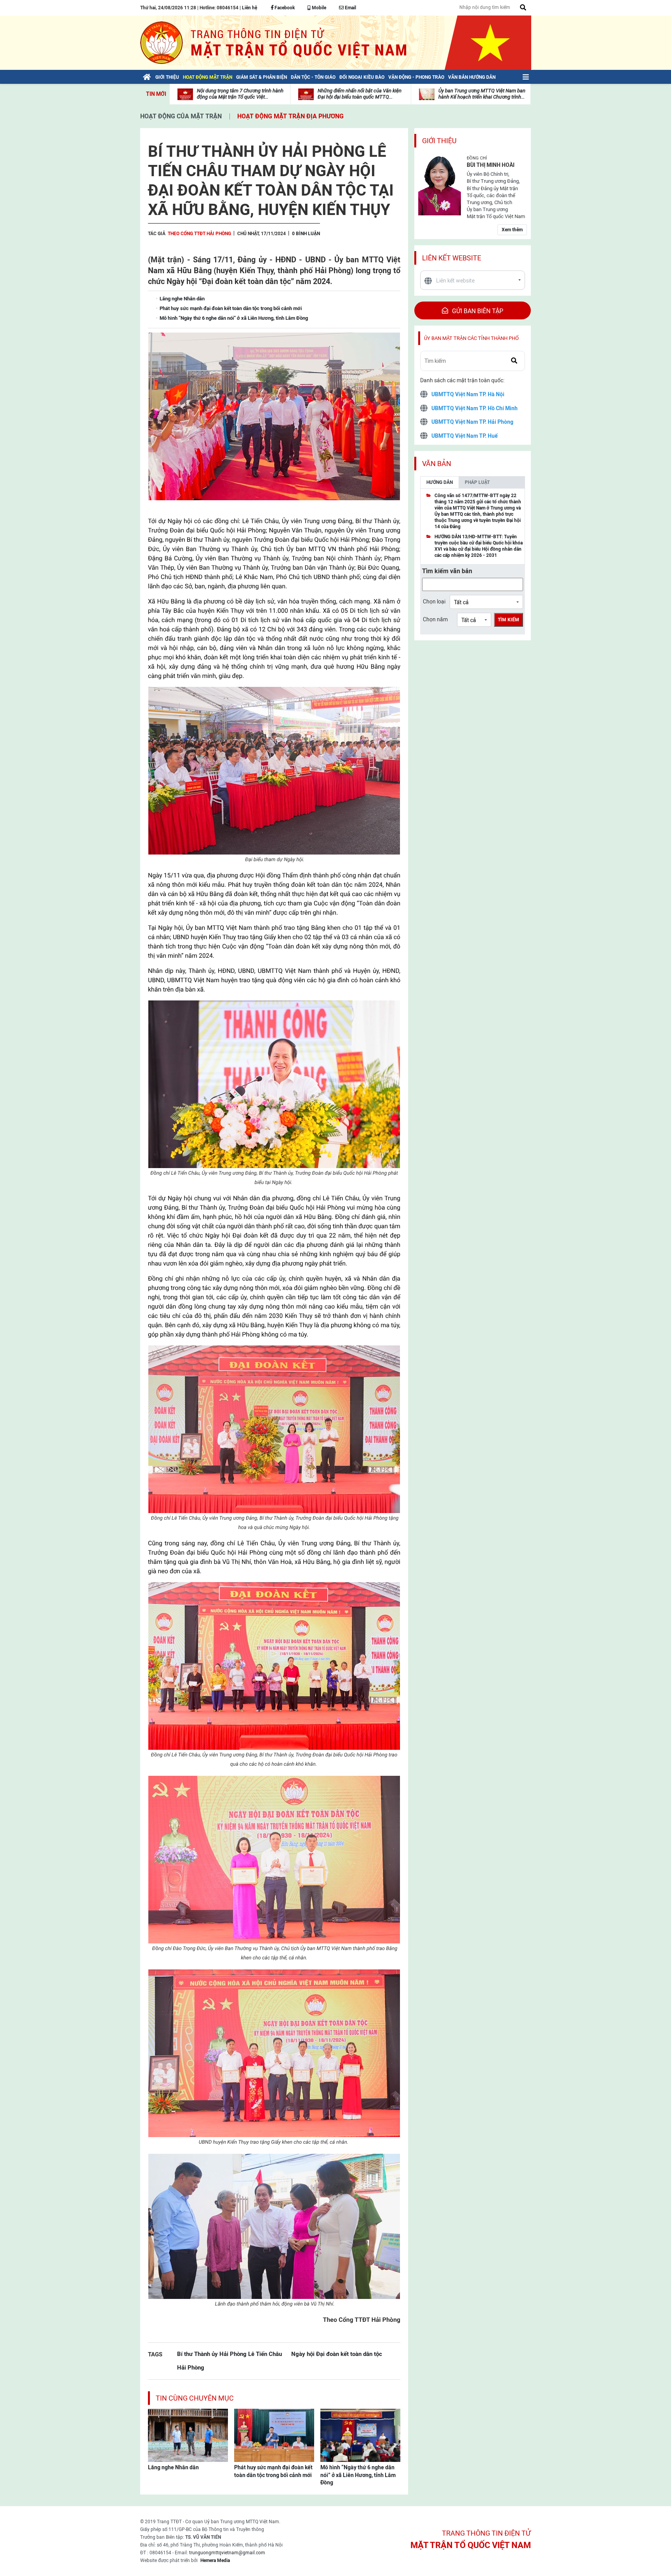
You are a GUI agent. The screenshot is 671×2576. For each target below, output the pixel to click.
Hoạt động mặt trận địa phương (290, 116)
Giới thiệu (439, 141)
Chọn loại (434, 602)
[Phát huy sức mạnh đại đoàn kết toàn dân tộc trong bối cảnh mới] (274, 2435)
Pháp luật (477, 482)
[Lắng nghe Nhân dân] (188, 2435)
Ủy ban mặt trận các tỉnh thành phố (471, 338)
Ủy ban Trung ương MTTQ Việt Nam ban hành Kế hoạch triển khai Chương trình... (482, 94)
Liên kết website (452, 258)
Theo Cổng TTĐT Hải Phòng (199, 234)
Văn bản (437, 464)
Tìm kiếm (508, 620)
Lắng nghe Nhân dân (173, 2467)
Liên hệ (249, 8)
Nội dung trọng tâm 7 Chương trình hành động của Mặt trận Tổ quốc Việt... (240, 94)
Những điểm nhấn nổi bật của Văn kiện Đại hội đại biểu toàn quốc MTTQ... (360, 94)
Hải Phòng (191, 2367)
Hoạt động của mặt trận (181, 116)
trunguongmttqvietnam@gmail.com (227, 2553)
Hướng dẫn (440, 482)
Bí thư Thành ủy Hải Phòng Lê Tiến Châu (229, 2354)
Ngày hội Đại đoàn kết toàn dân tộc (337, 2354)
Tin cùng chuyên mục (195, 2398)
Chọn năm (435, 619)
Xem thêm (512, 230)
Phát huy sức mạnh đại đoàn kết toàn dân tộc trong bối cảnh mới (273, 2471)
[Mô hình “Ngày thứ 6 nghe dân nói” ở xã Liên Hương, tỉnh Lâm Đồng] (360, 2435)
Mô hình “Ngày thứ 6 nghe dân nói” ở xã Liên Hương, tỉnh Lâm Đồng (358, 2475)
